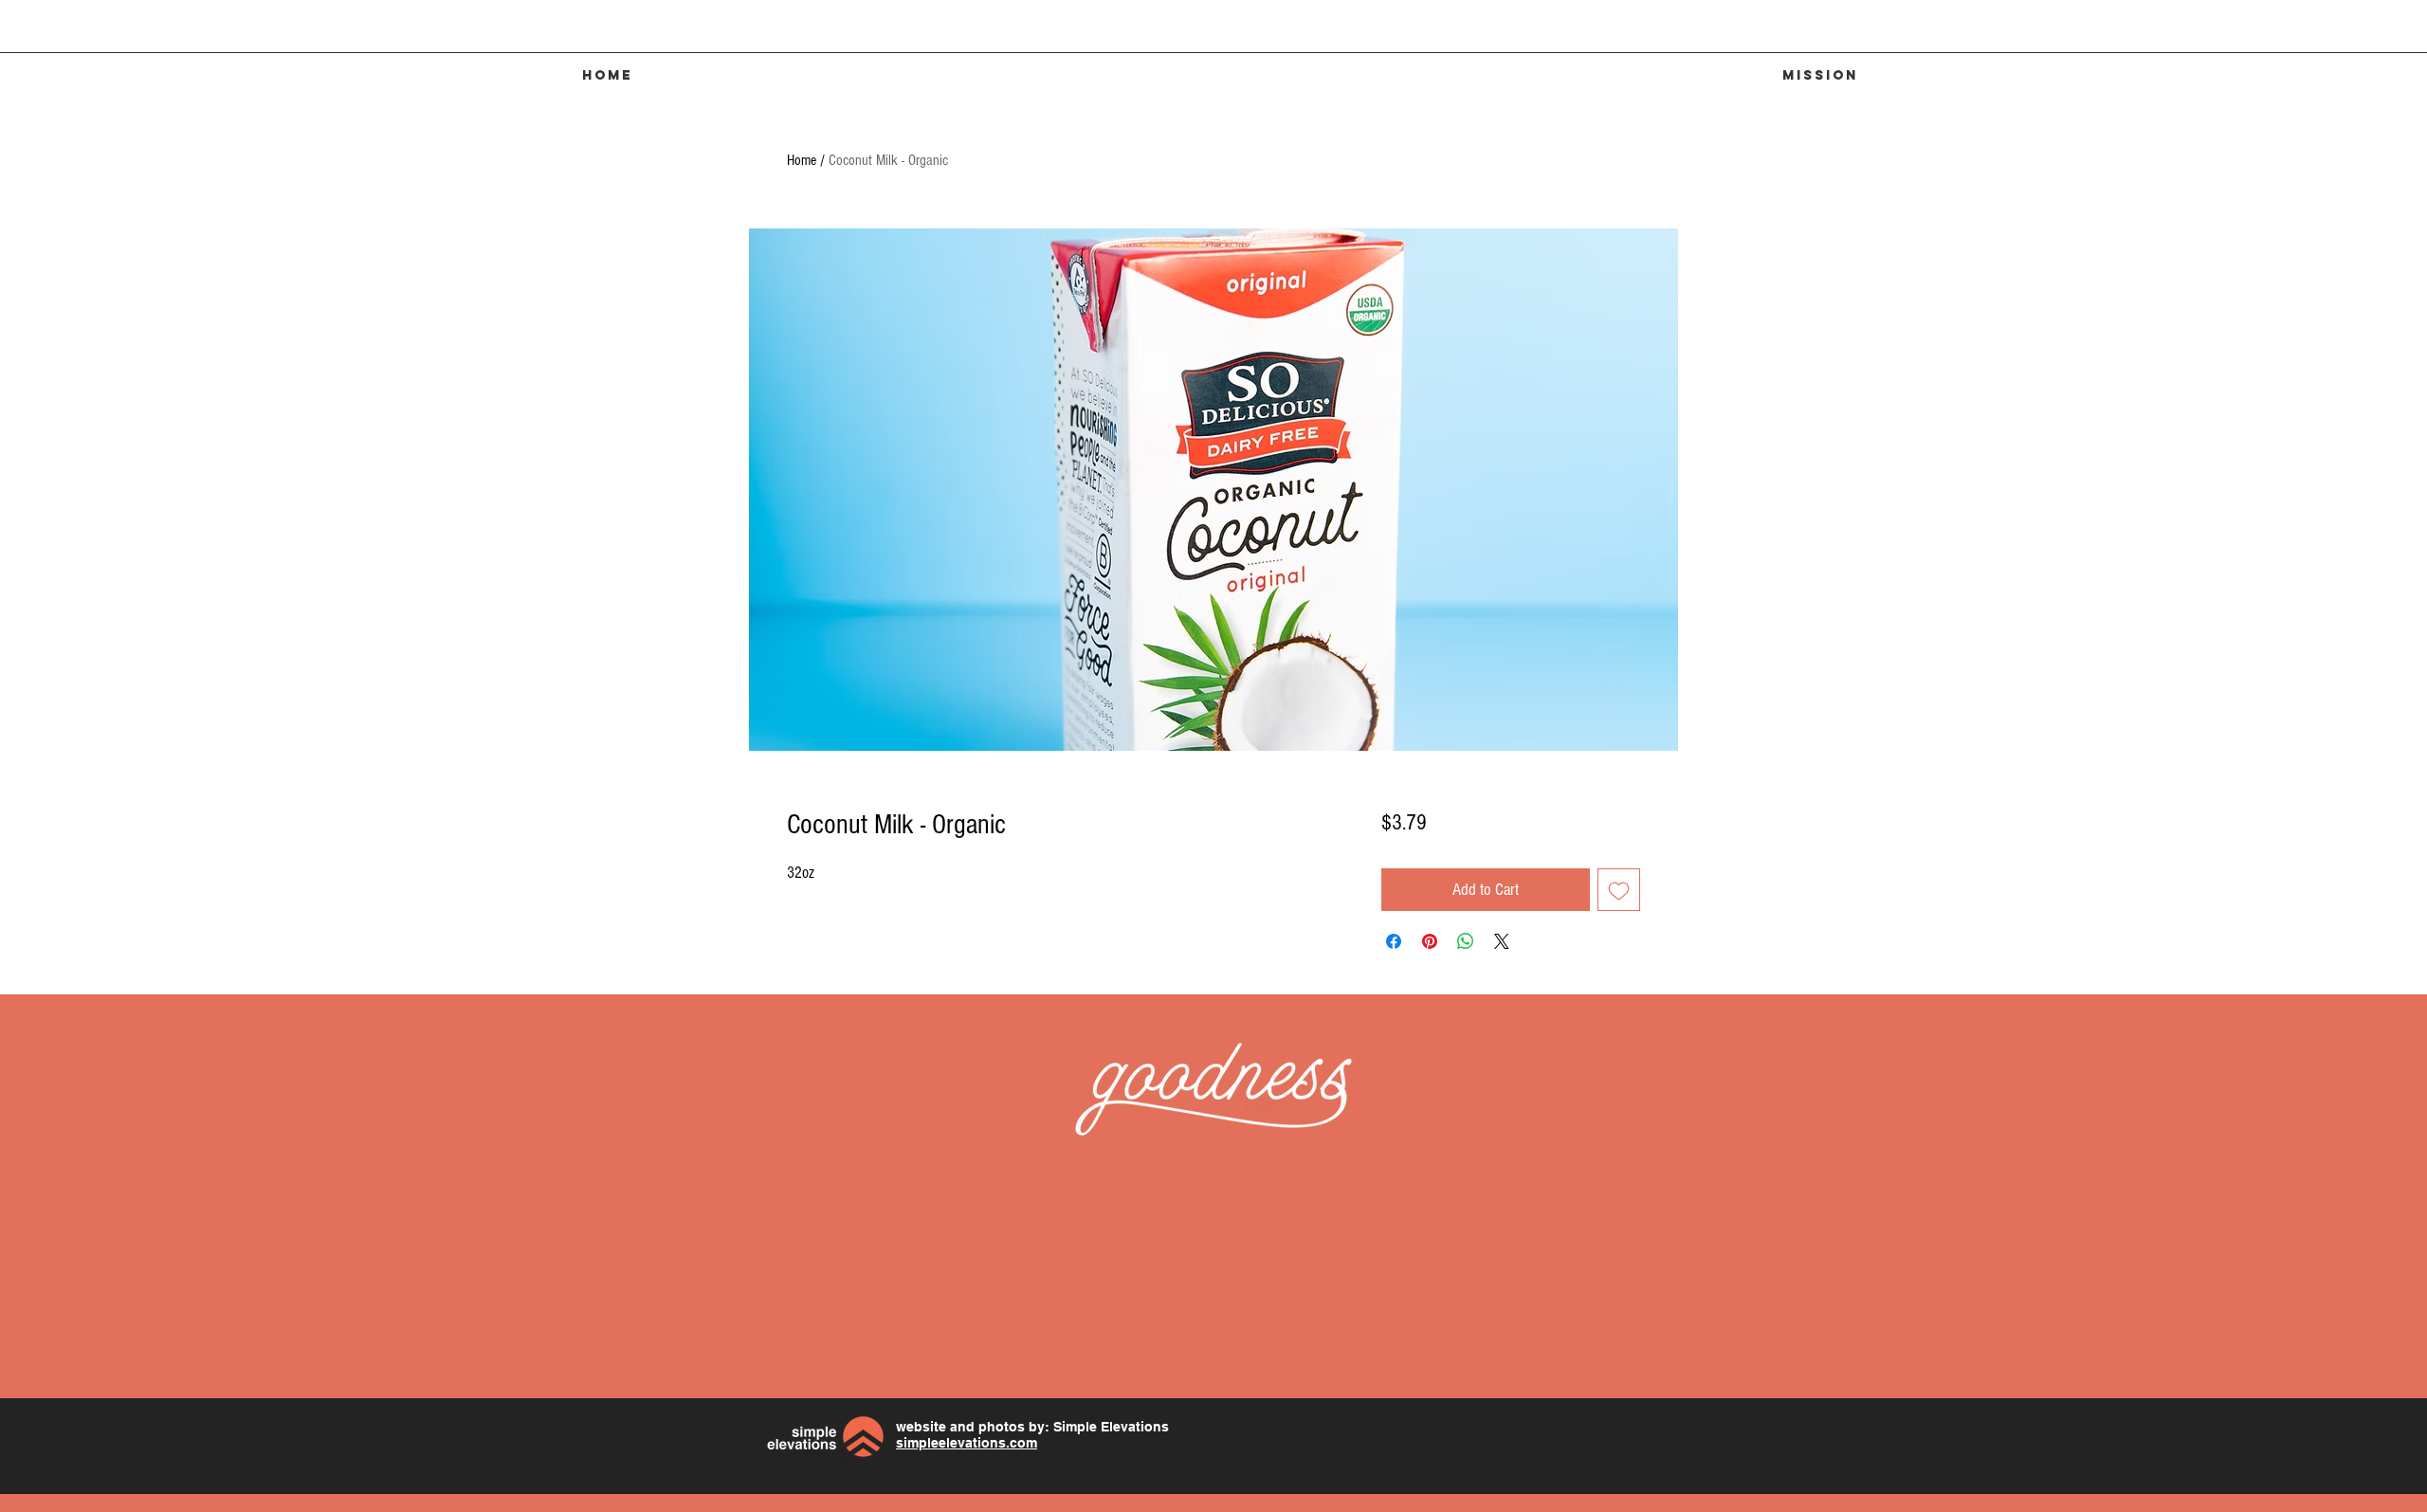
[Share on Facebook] (1394, 941)
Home (802, 160)
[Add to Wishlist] (1619, 890)
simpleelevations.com (967, 1443)
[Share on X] (1502, 941)
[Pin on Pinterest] (1430, 941)
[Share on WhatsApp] (1466, 941)
